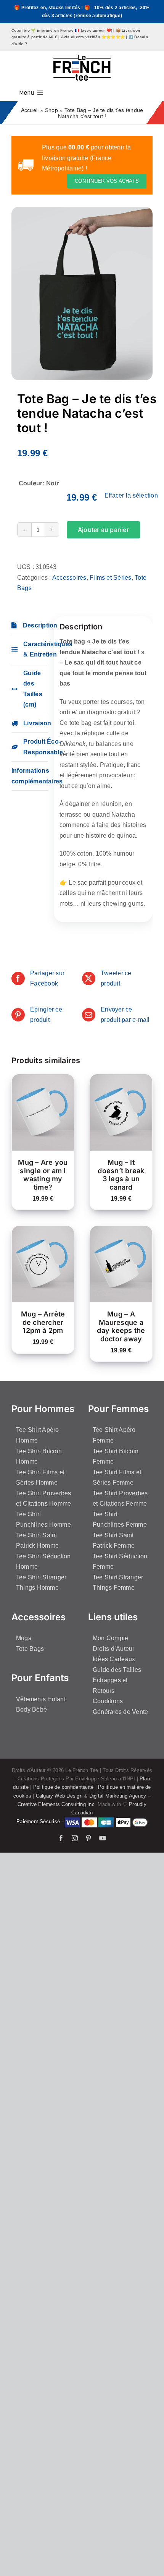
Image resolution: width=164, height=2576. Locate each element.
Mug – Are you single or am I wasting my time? (43, 1175)
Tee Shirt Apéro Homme (38, 1435)
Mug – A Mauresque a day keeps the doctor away (121, 1326)
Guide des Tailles (117, 1670)
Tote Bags (30, 1649)
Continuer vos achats (107, 181)
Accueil (30, 110)
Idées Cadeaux (114, 1659)
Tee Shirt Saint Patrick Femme (114, 1541)
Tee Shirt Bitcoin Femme (116, 1457)
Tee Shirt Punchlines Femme (120, 1520)
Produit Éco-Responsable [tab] (36, 747)
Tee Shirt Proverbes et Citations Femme (120, 1499)
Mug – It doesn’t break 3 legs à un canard (121, 1175)
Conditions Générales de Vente (120, 1706)
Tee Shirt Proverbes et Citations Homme (44, 1499)
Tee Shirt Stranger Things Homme (41, 1583)
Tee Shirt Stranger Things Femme (118, 1583)
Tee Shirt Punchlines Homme (43, 1520)
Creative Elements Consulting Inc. (57, 1804)
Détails (29, 1121)
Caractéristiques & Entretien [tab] (36, 649)
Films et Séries (111, 578)
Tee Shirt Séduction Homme (43, 1562)
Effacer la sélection (131, 495)
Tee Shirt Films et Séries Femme (117, 1478)
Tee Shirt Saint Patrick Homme (37, 1541)
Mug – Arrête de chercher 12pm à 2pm (43, 1322)
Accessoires (69, 578)
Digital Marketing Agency (118, 1796)
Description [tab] (35, 625)
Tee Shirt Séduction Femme (120, 1562)
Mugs (24, 1638)
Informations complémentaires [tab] (30, 776)
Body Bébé (31, 1709)
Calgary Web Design (59, 1796)
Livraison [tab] (36, 723)
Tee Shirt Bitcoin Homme (39, 1457)
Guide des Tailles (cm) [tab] (33, 689)
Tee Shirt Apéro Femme (114, 1435)
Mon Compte (110, 1638)
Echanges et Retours (110, 1685)
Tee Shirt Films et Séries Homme (40, 1478)
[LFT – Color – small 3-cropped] (82, 58)
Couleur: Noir (39, 483)
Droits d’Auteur (114, 1649)
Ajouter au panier (103, 530)
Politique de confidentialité (64, 1787)
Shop (51, 110)
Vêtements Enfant (41, 1699)
